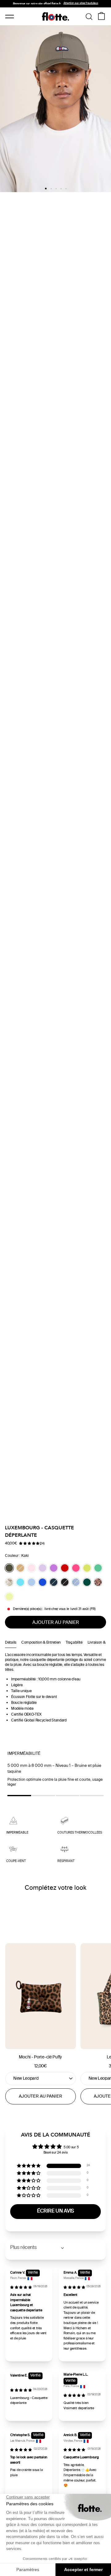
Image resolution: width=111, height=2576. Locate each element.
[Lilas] (43, 1568)
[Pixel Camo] (9, 1582)
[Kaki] (9, 1568)
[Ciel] (31, 1582)
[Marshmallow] (31, 1568)
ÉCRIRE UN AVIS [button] (55, 2211)
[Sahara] (20, 1568)
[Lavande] (54, 1568)
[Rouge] (65, 1568)
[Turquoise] (20, 1582)
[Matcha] (87, 1568)
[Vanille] (9, 1597)
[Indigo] (54, 1582)
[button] (29, 1544)
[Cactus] (98, 1568)
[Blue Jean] (76, 1582)
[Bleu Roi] (43, 1582)
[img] (21, 2288)
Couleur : (17, 1556)
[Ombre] (65, 1582)
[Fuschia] (76, 1568)
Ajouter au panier (41, 2097)
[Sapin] (87, 1582)
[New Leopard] (98, 1582)
